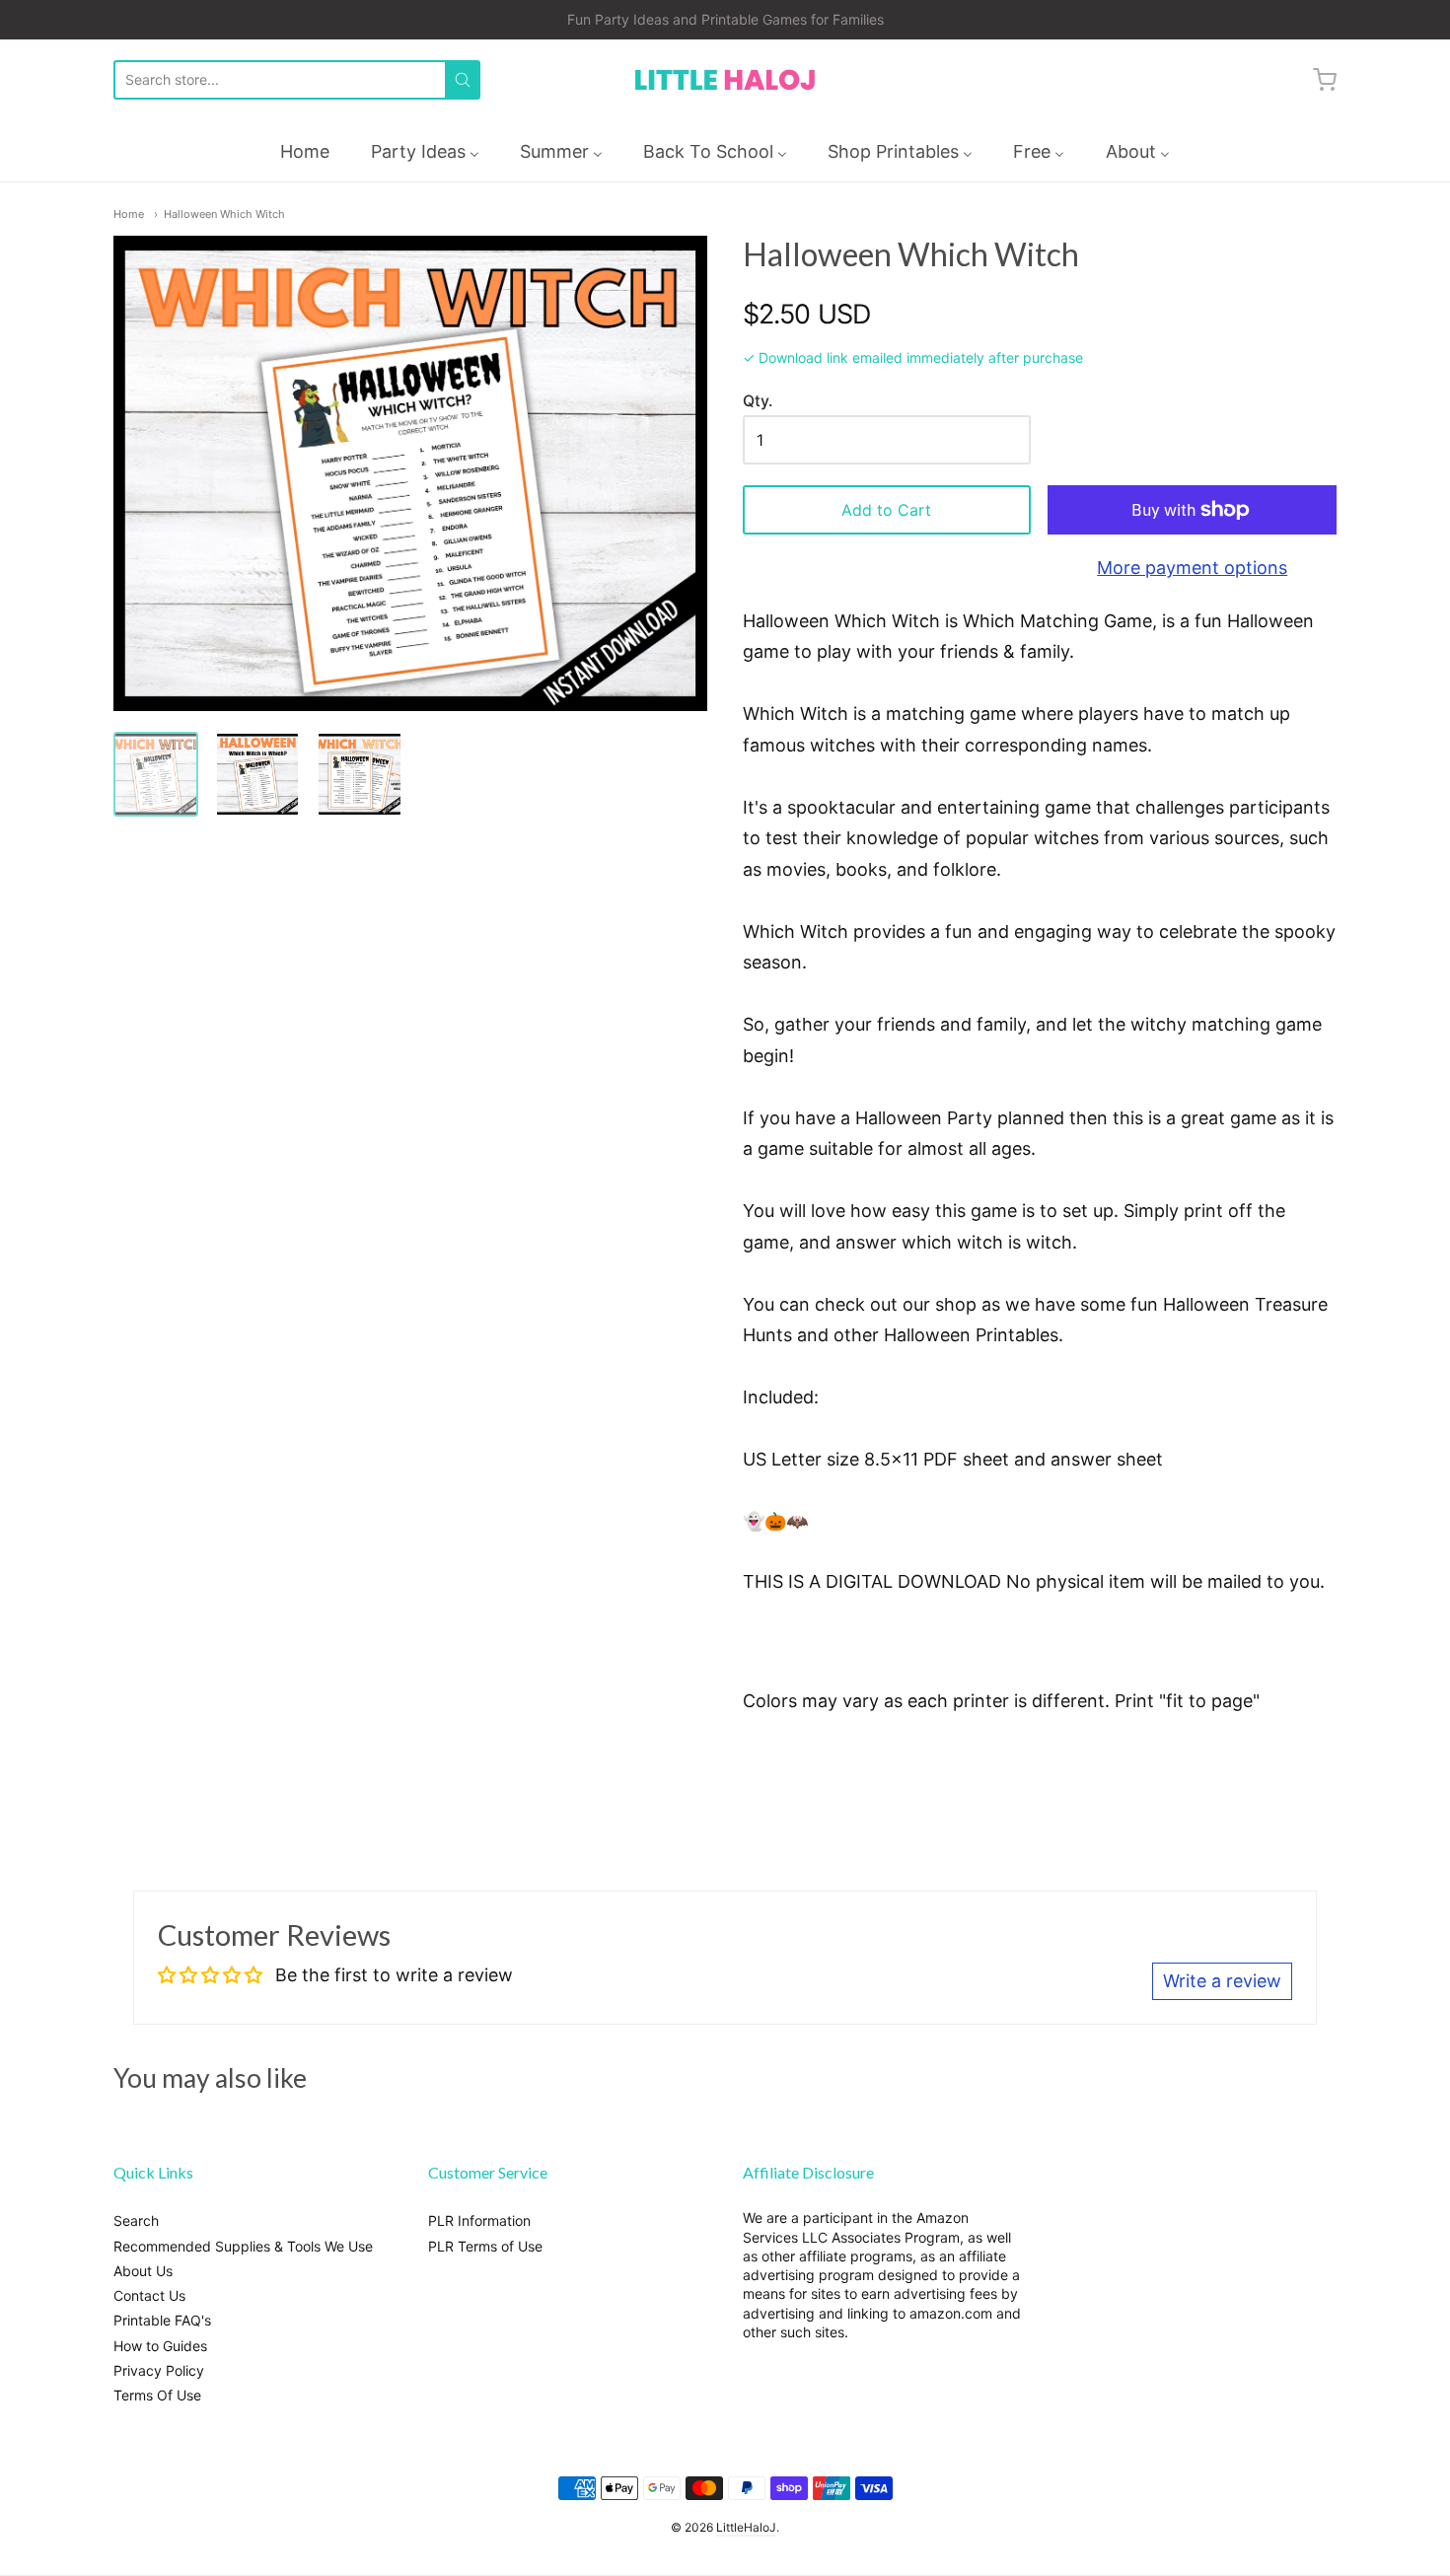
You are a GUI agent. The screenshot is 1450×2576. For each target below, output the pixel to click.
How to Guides (160, 2346)
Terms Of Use (157, 2395)
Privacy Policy (159, 2370)
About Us (143, 2271)
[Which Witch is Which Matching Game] (359, 774)
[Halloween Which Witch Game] (156, 774)
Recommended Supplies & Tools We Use (243, 2246)
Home (129, 214)
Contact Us (149, 2295)
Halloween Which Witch (224, 214)
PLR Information (479, 2220)
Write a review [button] (1222, 1981)
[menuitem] (305, 151)
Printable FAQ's (162, 2320)
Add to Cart (886, 510)
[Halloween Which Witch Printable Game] (257, 774)
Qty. (758, 401)
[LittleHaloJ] (725, 80)
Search (136, 2220)
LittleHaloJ (746, 2527)
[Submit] (463, 80)
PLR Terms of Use (485, 2246)
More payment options (1192, 568)
